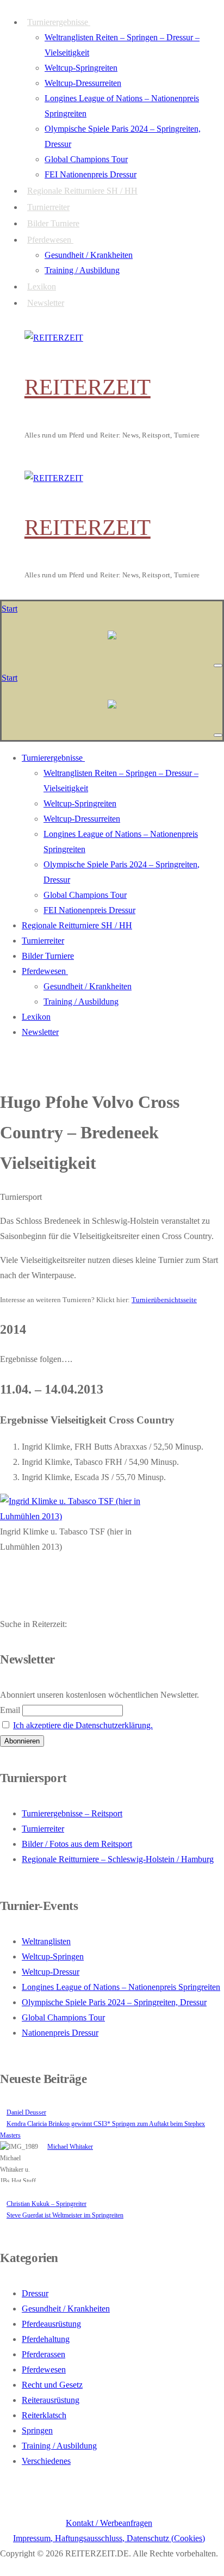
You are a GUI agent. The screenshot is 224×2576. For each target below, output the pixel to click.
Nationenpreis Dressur (60, 2033)
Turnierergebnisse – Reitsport (72, 1813)
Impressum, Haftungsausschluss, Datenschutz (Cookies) (109, 2538)
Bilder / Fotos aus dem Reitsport (77, 1844)
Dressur (35, 2293)
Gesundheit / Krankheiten (66, 2309)
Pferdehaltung (46, 2339)
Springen (37, 2430)
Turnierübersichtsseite (164, 1300)
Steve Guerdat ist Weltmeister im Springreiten (65, 2215)
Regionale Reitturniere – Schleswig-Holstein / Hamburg (118, 1859)
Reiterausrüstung (51, 2400)
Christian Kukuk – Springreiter (46, 2204)
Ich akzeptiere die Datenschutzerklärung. (83, 1725)
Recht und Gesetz (52, 2385)
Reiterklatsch (44, 2415)
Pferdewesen (44, 2369)
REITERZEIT (88, 387)
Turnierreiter (43, 1829)
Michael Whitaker (70, 2147)
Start (10, 609)
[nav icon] (218, 665)
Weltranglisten (46, 1941)
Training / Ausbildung (59, 2446)
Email (10, 1710)
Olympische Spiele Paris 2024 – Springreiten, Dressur (114, 2002)
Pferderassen (43, 2354)
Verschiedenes (46, 2461)
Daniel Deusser (26, 2112)
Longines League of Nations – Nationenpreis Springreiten (121, 1987)
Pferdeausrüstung (51, 2324)
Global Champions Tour (63, 2017)
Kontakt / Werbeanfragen (109, 2523)
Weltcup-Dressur (51, 1972)
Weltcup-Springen (53, 1956)
